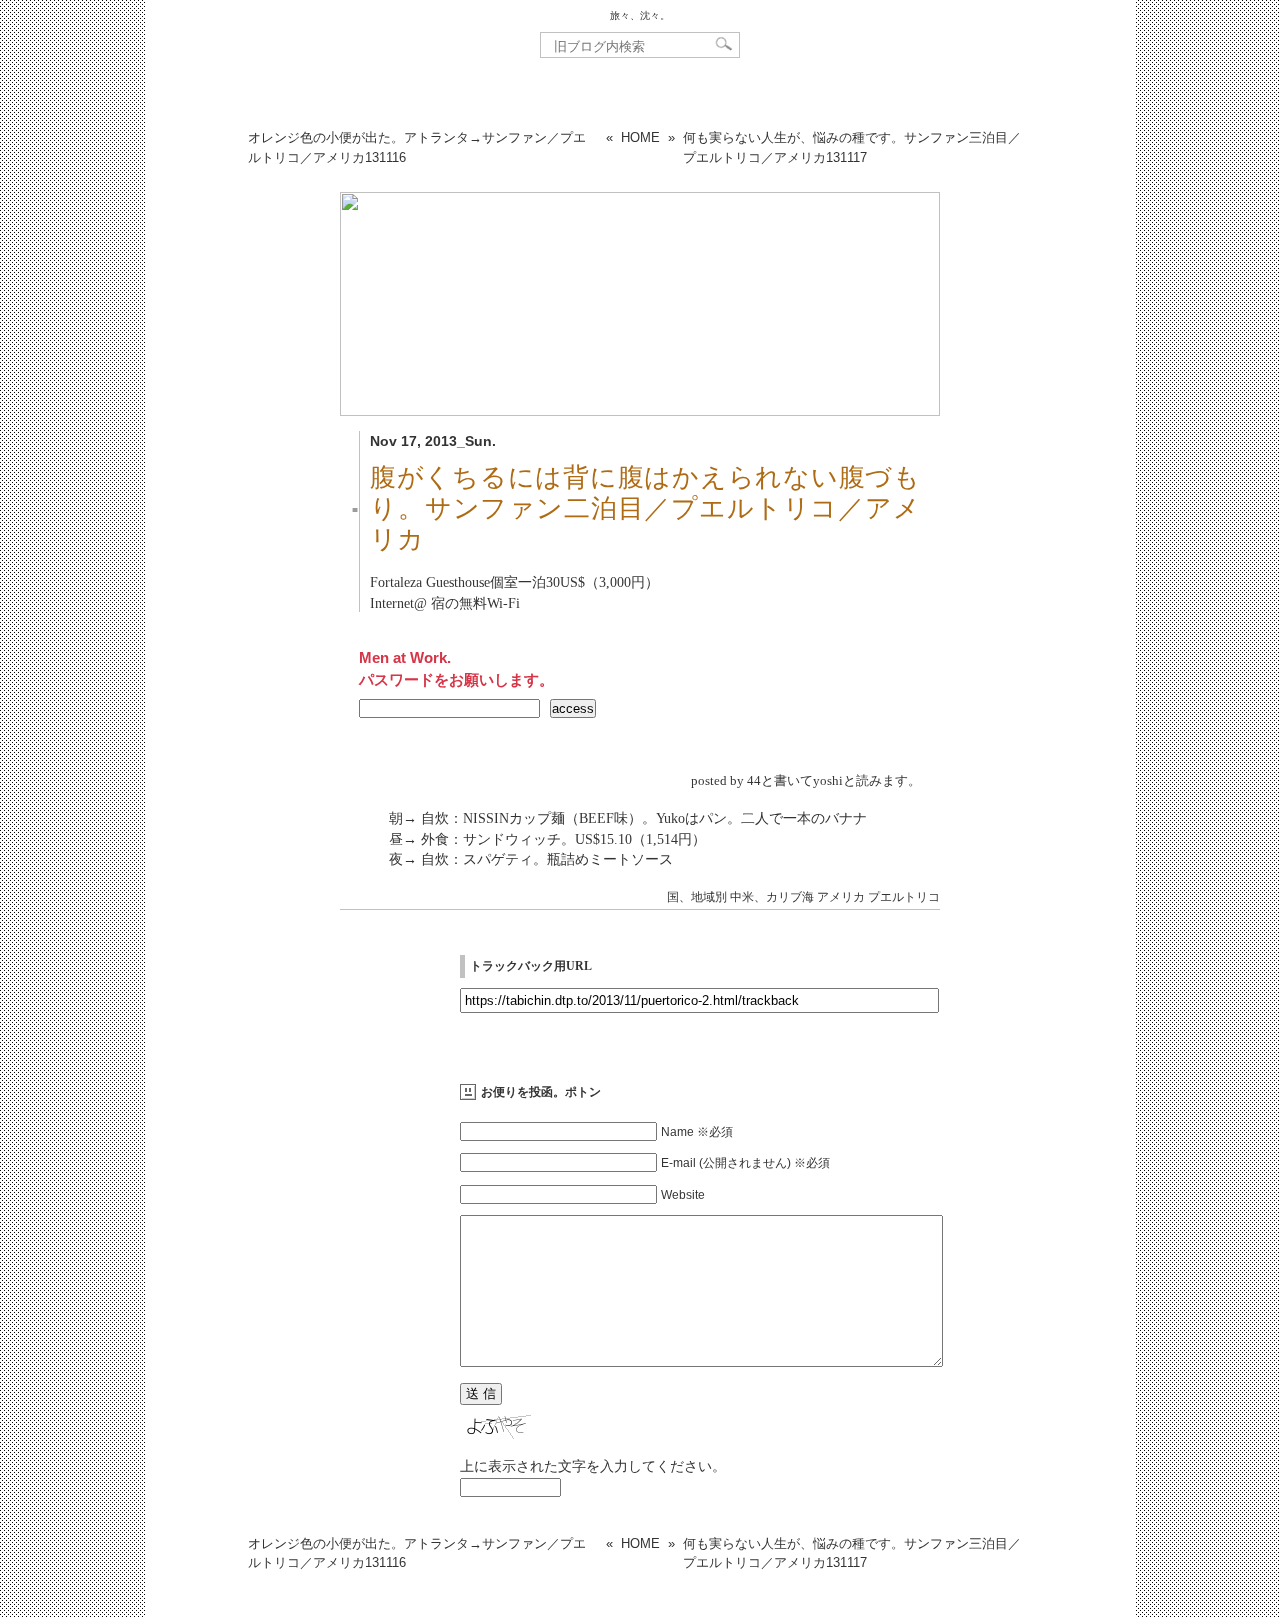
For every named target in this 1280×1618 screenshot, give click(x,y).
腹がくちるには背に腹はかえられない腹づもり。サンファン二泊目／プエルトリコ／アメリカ (645, 508)
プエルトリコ (904, 897)
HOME (640, 137)
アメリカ (841, 897)
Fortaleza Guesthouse (430, 582)
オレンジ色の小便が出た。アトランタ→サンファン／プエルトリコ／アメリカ (417, 147)
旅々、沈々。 (640, 15)
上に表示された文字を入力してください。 (593, 1466)
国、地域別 (697, 897)
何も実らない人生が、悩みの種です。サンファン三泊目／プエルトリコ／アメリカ (852, 147)
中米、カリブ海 (772, 897)
